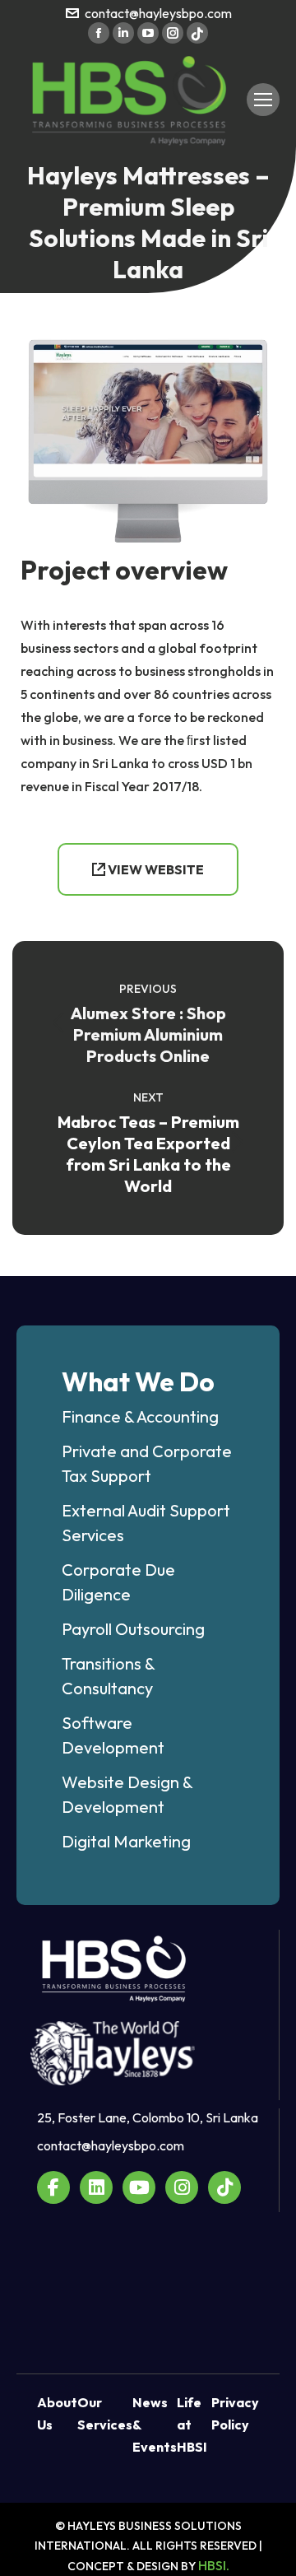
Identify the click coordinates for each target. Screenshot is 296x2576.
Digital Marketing (126, 1841)
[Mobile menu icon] (263, 100)
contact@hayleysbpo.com (158, 13)
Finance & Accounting (140, 1416)
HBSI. (214, 2565)
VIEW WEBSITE (155, 869)
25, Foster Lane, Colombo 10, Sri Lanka (148, 2117)
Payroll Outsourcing (133, 1629)
